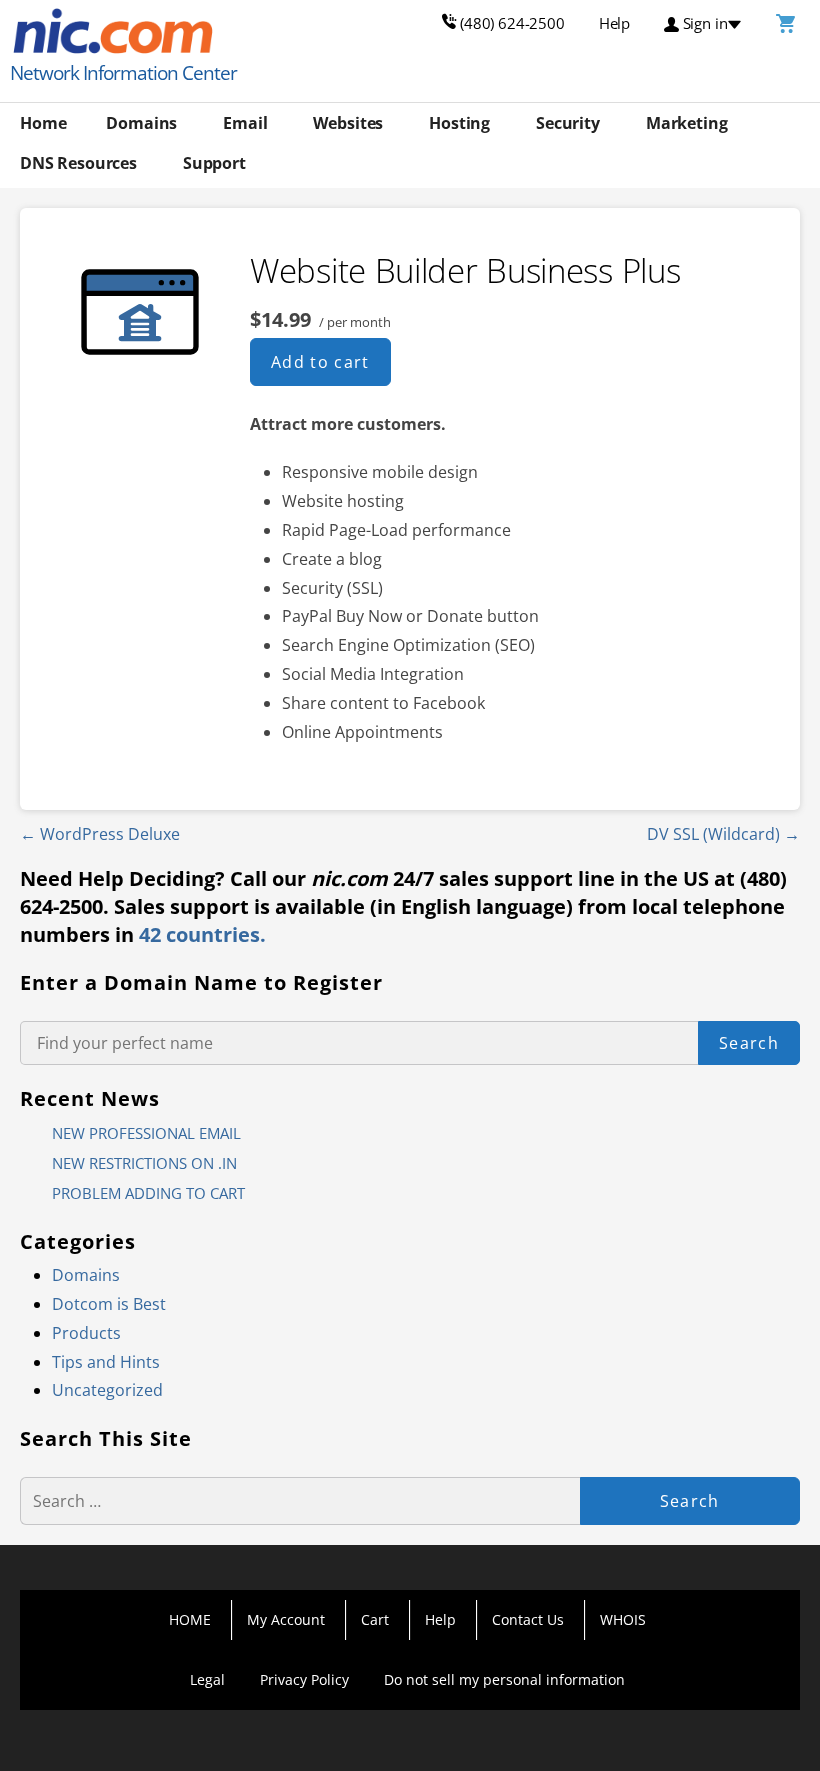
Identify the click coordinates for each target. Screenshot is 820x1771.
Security (568, 123)
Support (214, 163)
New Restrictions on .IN (144, 1163)
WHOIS (623, 1619)
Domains (141, 123)
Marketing (687, 123)
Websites (348, 123)
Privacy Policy (304, 1679)
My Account (286, 1619)
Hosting (459, 123)
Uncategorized (107, 1390)
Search (749, 1043)
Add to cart (320, 362)
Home (43, 123)
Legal (207, 1679)
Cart (375, 1619)
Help (440, 1619)
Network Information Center (123, 73)
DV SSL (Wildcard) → (723, 834)
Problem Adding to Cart (148, 1193)
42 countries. (202, 934)
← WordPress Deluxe (100, 834)
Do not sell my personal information (504, 1679)
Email (245, 123)
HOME (190, 1619)
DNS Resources (78, 163)
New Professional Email (146, 1133)
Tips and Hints (106, 1362)
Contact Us (528, 1619)
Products (86, 1333)
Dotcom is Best (109, 1304)
